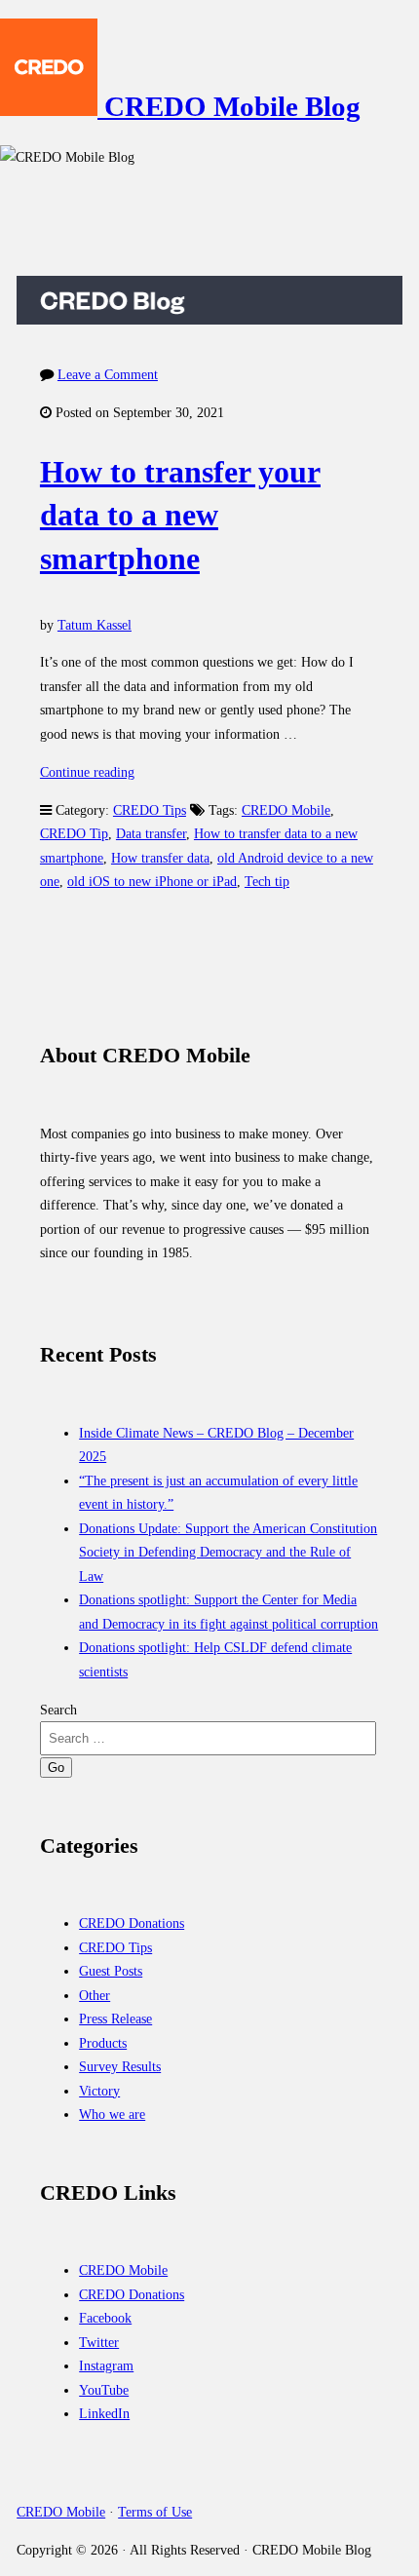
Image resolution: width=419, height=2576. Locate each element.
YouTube (104, 2390)
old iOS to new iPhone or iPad (152, 881)
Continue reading (87, 772)
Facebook (105, 2318)
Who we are (112, 2114)
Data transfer (151, 833)
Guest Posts (111, 1971)
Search (58, 1710)
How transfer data (160, 858)
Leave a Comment (108, 374)
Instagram (106, 2365)
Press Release (115, 2019)
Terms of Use (155, 2512)
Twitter (99, 2342)
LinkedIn (104, 2413)
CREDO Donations (132, 1923)
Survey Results (120, 2066)
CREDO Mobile (286, 810)
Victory (99, 2091)
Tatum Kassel (95, 625)
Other (95, 1995)
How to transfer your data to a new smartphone (180, 516)
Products (103, 2043)
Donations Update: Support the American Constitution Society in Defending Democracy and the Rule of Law (228, 1552)
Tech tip (267, 881)
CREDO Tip (74, 833)
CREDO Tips (150, 810)
